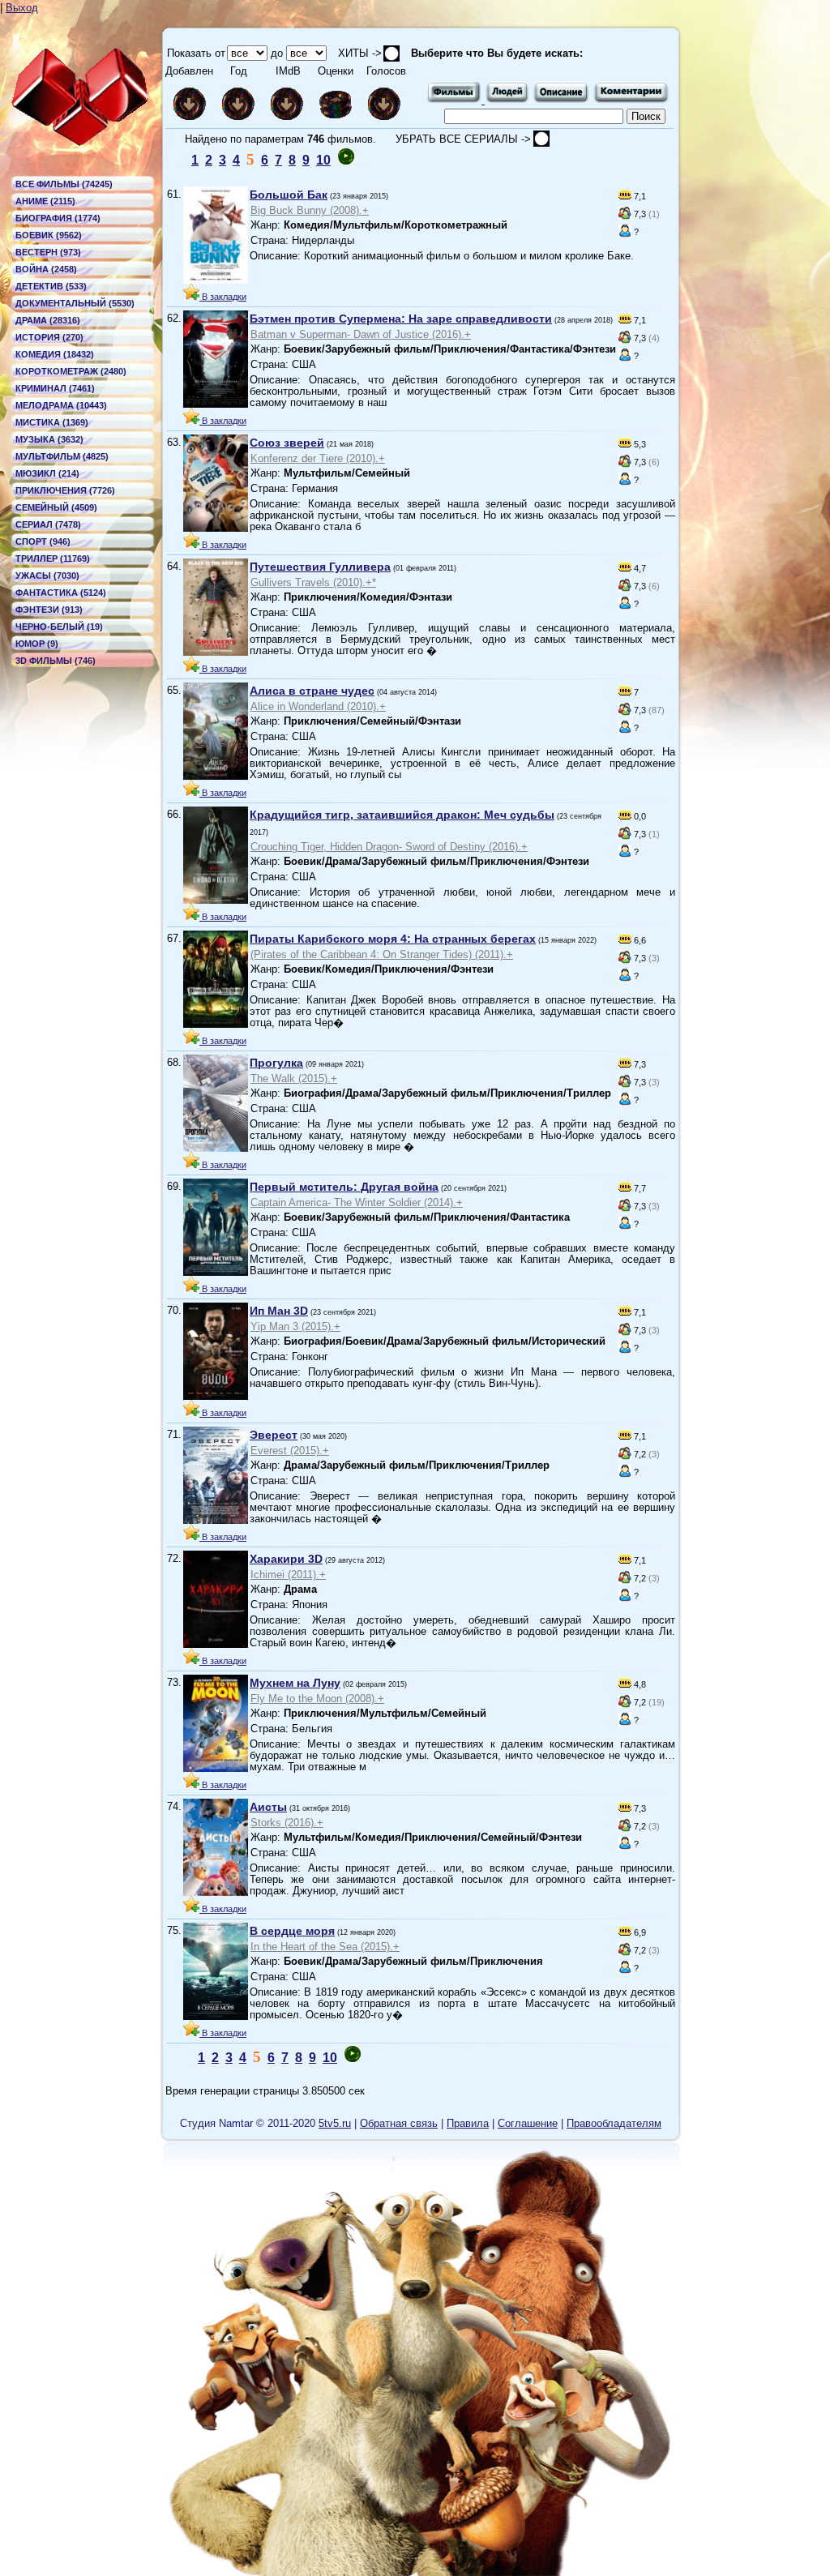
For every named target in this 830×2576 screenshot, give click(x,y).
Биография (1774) (58, 218)
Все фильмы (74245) (64, 184)
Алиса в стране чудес (312, 691)
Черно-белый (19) (59, 627)
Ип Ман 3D (279, 1311)
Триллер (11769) (53, 558)
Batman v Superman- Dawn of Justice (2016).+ (361, 334)
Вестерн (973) (48, 252)
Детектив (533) (51, 286)
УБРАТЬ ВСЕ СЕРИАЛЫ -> (465, 139)
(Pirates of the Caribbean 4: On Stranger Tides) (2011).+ (382, 954)
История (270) (49, 337)
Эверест (274, 1435)
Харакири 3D (286, 1559)
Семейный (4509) (56, 507)
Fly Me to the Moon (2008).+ (317, 1699)
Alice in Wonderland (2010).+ (318, 706)
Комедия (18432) (55, 354)
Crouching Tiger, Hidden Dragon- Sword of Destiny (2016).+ (389, 847)
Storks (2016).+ (287, 1823)
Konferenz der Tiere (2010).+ (318, 458)
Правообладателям (614, 2123)
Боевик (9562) (49, 235)
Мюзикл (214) (47, 473)
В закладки (223, 297)
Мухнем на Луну (295, 1683)
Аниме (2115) (45, 201)
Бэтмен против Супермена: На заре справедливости (401, 319)
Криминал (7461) (55, 388)
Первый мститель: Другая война (344, 1187)
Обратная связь (399, 2123)
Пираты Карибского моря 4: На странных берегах (393, 939)
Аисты (268, 1807)
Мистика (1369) (52, 422)
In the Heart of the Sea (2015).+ (325, 1947)
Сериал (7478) (48, 524)
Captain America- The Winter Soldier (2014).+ (357, 1202)
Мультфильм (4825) (62, 456)
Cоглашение (528, 2123)
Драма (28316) (48, 320)
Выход (22, 8)
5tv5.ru (335, 2123)
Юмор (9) (37, 644)
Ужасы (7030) (47, 576)
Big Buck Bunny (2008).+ (310, 210)
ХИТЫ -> (355, 53)
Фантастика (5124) (61, 593)
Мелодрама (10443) (61, 405)
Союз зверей (287, 443)
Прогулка (276, 1063)
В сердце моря (292, 1931)
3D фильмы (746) (56, 661)
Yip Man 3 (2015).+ (295, 1327)
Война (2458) (46, 269)
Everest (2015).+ (290, 1451)
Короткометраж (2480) (71, 371)
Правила (468, 2123)
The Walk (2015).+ (294, 1078)
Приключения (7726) (65, 490)
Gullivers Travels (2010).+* (313, 582)
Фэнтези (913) (49, 610)
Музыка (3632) (49, 439)
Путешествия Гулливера (320, 567)
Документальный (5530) (75, 303)
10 (323, 160)
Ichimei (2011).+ (288, 1575)
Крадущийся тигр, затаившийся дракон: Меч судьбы (402, 815)
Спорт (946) (43, 541)
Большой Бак (289, 195)
